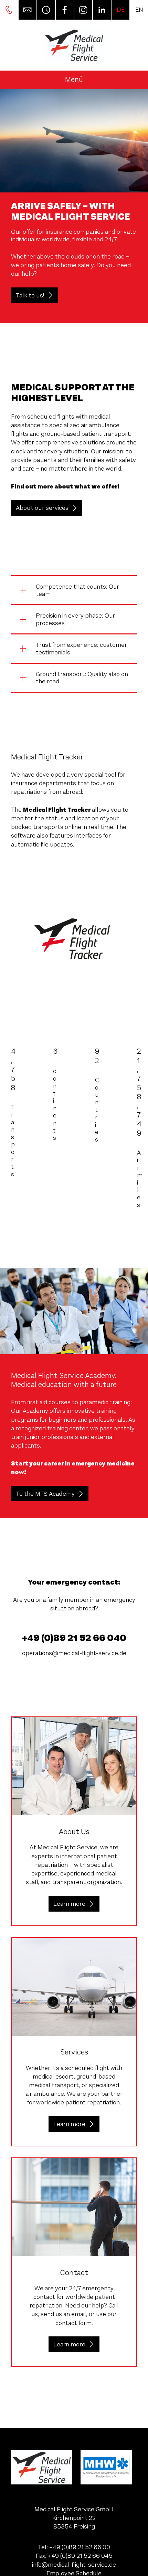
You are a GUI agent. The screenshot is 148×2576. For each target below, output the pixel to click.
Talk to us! (30, 295)
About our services (42, 508)
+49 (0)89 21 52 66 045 (80, 2556)
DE (121, 10)
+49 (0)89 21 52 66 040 (74, 1638)
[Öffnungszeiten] (46, 10)
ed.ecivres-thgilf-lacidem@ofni (74, 2565)
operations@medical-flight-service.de (74, 1653)
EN (139, 10)
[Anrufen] (9, 10)
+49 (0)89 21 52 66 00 (80, 2547)
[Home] (74, 45)
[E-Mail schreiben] (27, 10)
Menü (74, 80)
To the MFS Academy (45, 1494)
